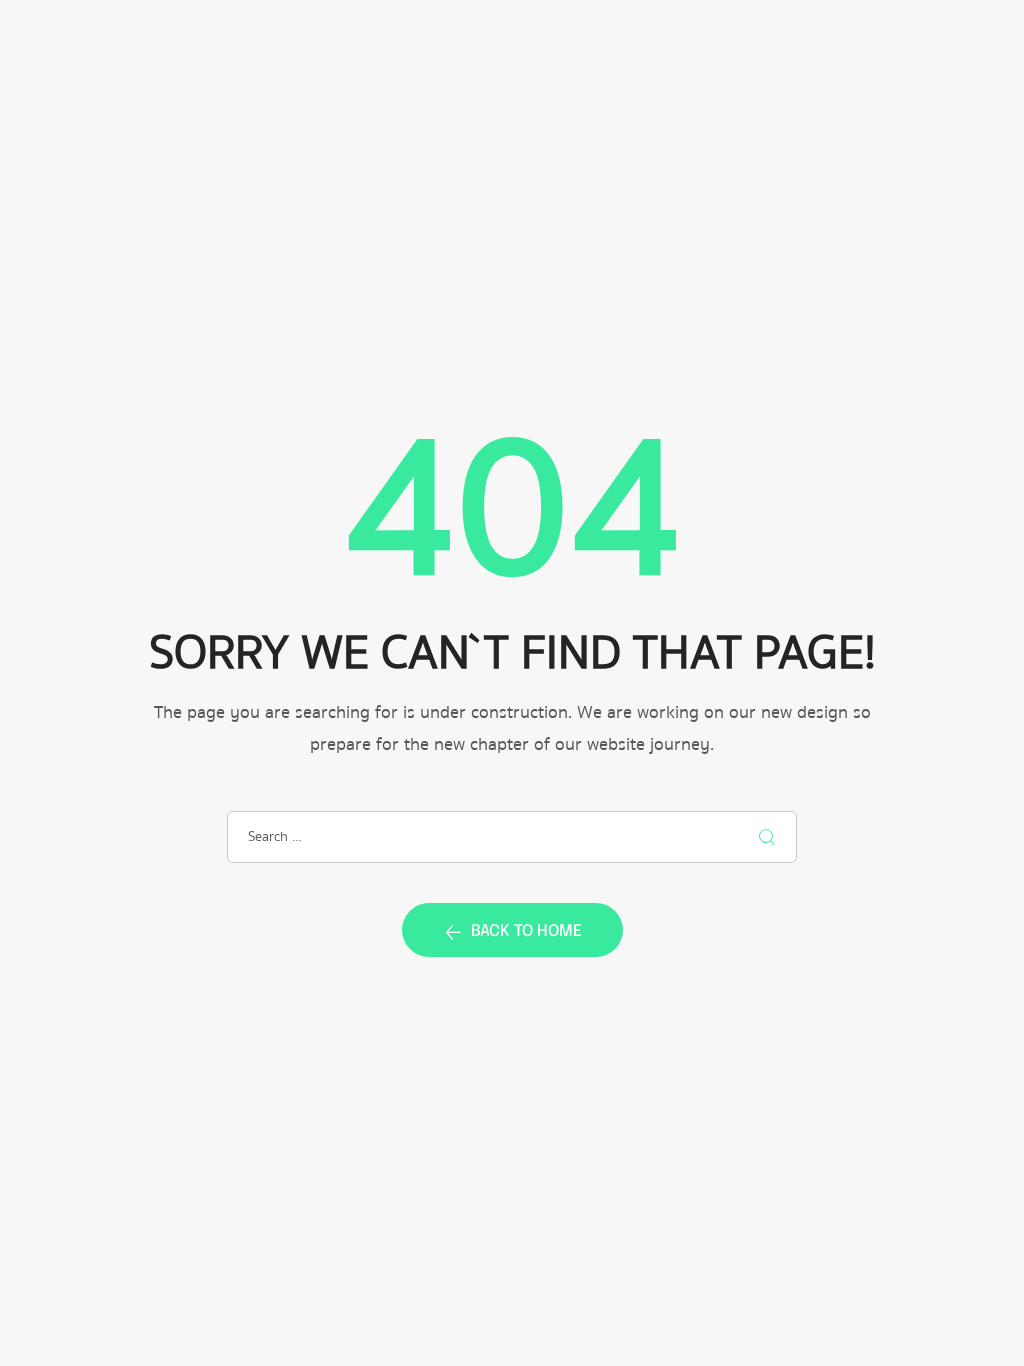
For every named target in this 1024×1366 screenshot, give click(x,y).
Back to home (526, 931)
